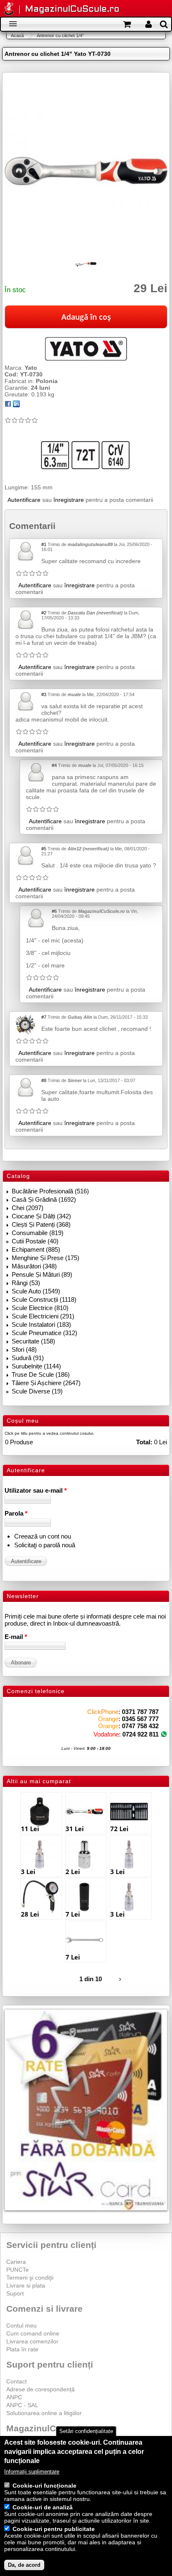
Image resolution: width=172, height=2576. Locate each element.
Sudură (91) (28, 1358)
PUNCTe (18, 2270)
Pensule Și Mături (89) (42, 1274)
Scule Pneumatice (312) (44, 1333)
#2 (44, 613)
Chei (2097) (28, 1208)
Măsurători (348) (34, 1266)
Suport (15, 2293)
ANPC (14, 2397)
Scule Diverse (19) (37, 1391)
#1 (44, 544)
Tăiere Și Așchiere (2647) (46, 1383)
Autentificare (24, 500)
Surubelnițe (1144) (36, 1366)
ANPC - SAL (22, 2405)
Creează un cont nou (43, 1536)
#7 (44, 1017)
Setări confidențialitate (86, 2431)
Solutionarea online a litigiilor (44, 2413)
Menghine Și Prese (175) (46, 1258)
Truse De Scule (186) (41, 1374)
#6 (54, 911)
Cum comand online (33, 2333)
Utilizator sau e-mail (36, 1490)
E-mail (16, 1637)
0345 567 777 (140, 1719)
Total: (144, 1442)
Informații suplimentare (32, 2472)
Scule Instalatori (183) (41, 1324)
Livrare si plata (26, 2285)
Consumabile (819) (38, 1233)
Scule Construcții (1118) (44, 1299)
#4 (54, 765)
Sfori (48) (24, 1349)
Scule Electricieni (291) (43, 1316)
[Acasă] (9, 9)
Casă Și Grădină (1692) (44, 1199)
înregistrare (69, 500)
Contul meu (21, 2325)
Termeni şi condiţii (30, 2278)
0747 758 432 (140, 1726)
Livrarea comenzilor (32, 2341)
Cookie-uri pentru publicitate (54, 2529)
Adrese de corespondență (40, 2389)
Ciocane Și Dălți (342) (41, 1216)
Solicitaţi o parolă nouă (45, 1545)
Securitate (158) (33, 1341)
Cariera (16, 2262)
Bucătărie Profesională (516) (50, 1191)
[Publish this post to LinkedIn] (16, 405)
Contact (16, 2381)
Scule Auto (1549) (36, 1291)
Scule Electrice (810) (40, 1308)
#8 (44, 1080)
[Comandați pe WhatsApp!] (164, 1734)
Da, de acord (24, 2565)
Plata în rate (22, 2349)
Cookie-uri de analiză (43, 2507)
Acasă (17, 35)
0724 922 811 (140, 1734)
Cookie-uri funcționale (44, 2486)
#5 (44, 849)
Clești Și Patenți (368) (41, 1224)
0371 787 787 (140, 1712)
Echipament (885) (36, 1249)
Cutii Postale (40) (35, 1241)
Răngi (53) (26, 1283)
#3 (44, 694)
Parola (16, 1513)
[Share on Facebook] (8, 405)
